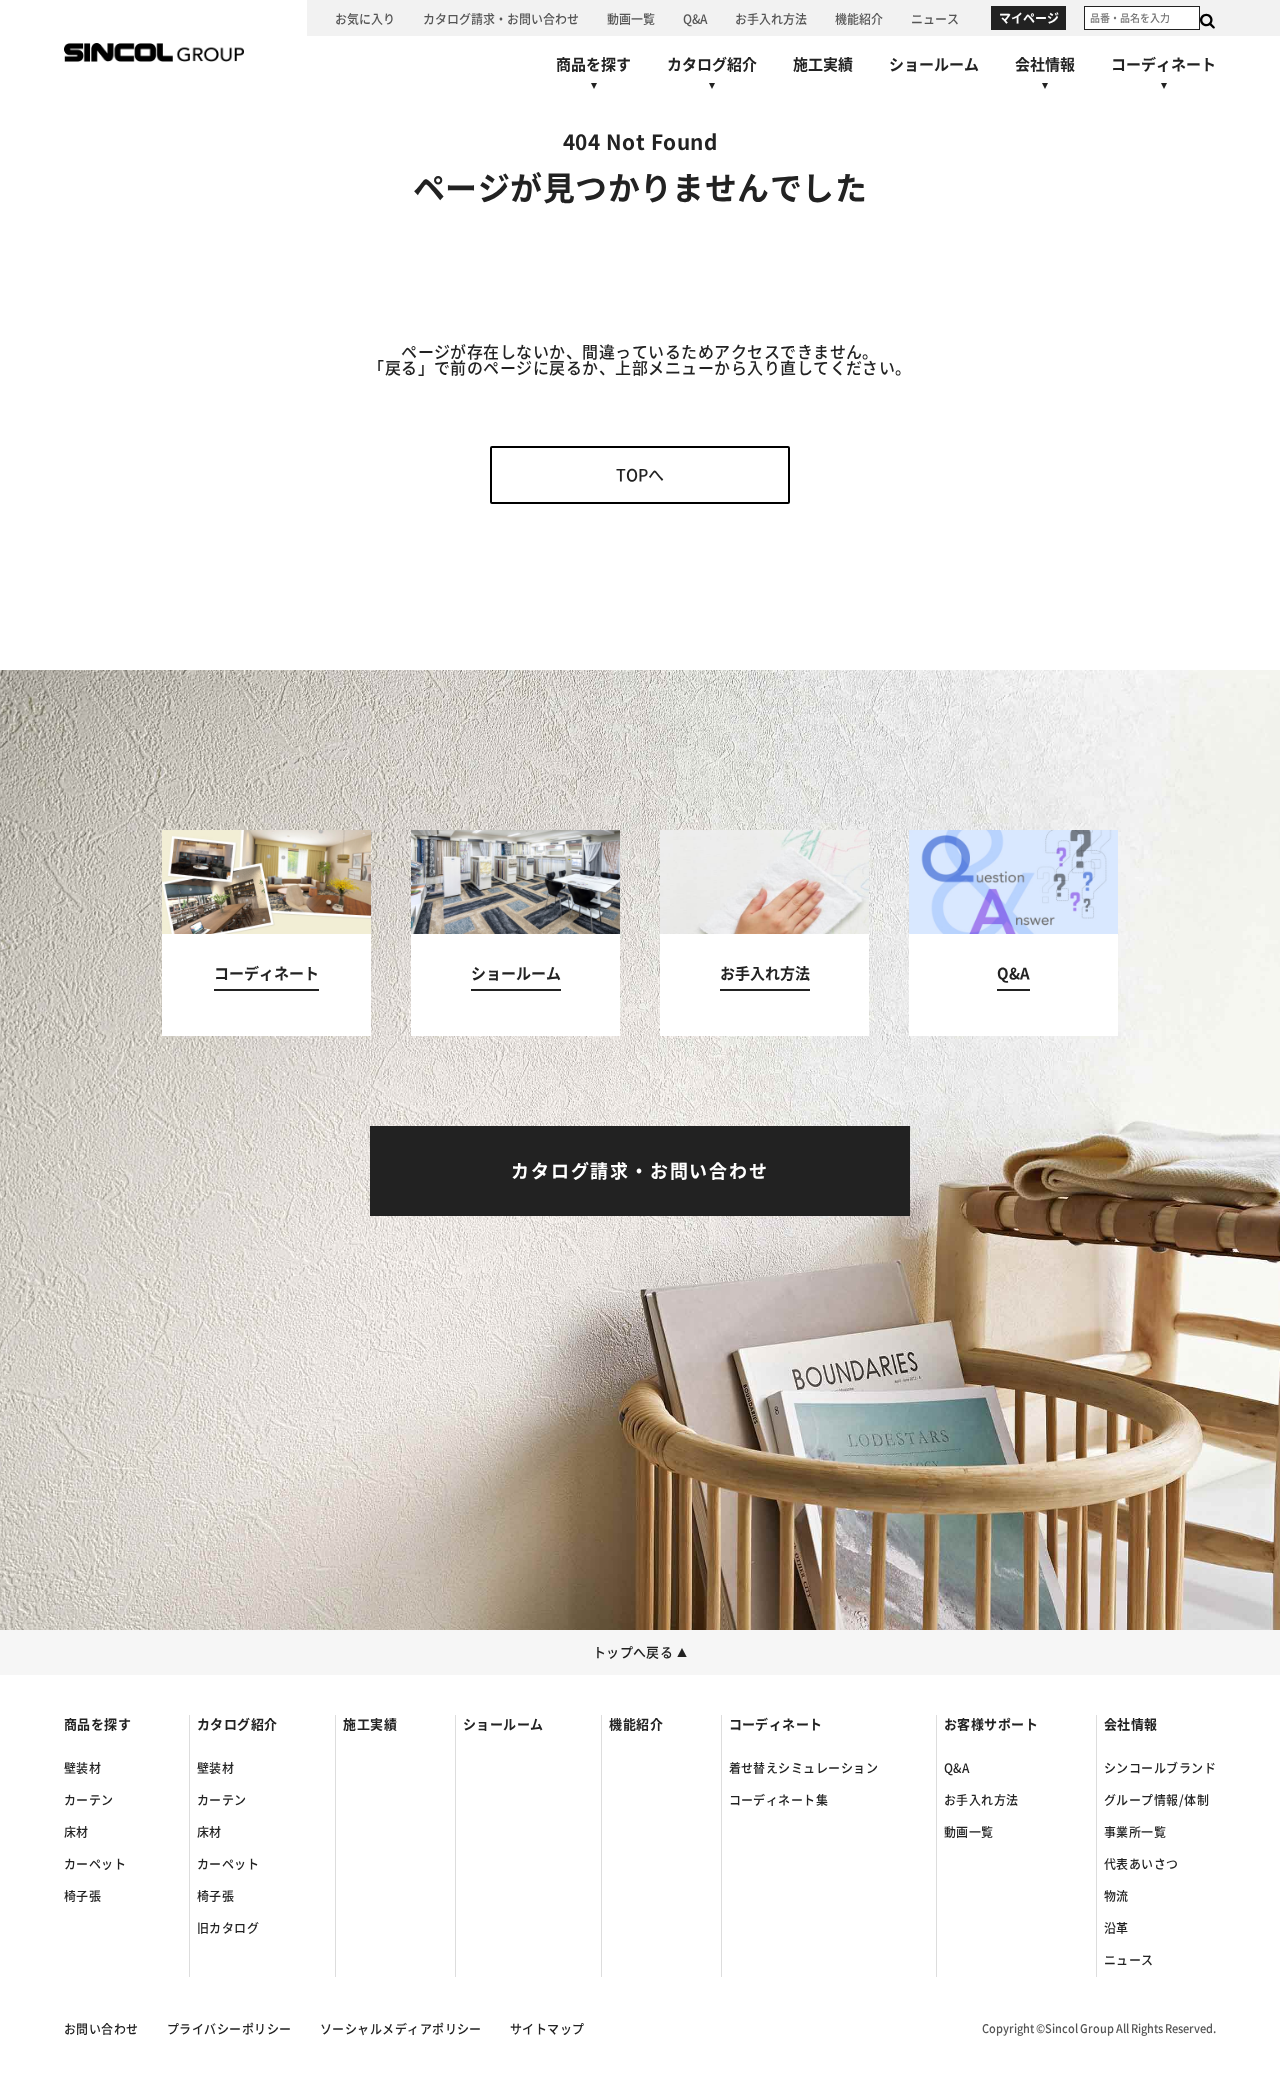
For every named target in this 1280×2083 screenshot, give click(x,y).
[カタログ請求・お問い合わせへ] (501, 18)
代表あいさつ (1141, 1864)
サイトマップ (547, 2029)
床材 (76, 1832)
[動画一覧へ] (631, 18)
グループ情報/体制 (1156, 1800)
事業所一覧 (1135, 1832)
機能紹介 (636, 1724)
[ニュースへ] (935, 18)
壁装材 (82, 1768)
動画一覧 (969, 1832)
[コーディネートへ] (266, 933)
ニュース (1129, 1960)
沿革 (1116, 1928)
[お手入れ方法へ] (771, 18)
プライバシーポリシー (229, 2029)
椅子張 (82, 1896)
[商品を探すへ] (593, 78)
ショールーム (503, 1724)
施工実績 (370, 1724)
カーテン (89, 1800)
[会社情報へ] (1045, 78)
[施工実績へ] (823, 64)
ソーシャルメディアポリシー (401, 2029)
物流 (1116, 1896)
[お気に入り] (365, 18)
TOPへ (640, 475)
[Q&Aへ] (695, 18)
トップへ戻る (640, 1652)
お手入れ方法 (981, 1800)
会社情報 (1131, 1724)
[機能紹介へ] (859, 18)
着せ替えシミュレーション (804, 1768)
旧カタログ (228, 1928)
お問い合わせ (101, 2029)
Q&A (956, 1768)
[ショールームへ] (934, 64)
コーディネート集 (779, 1800)
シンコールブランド (1160, 1768)
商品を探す (97, 1724)
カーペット (95, 1864)
